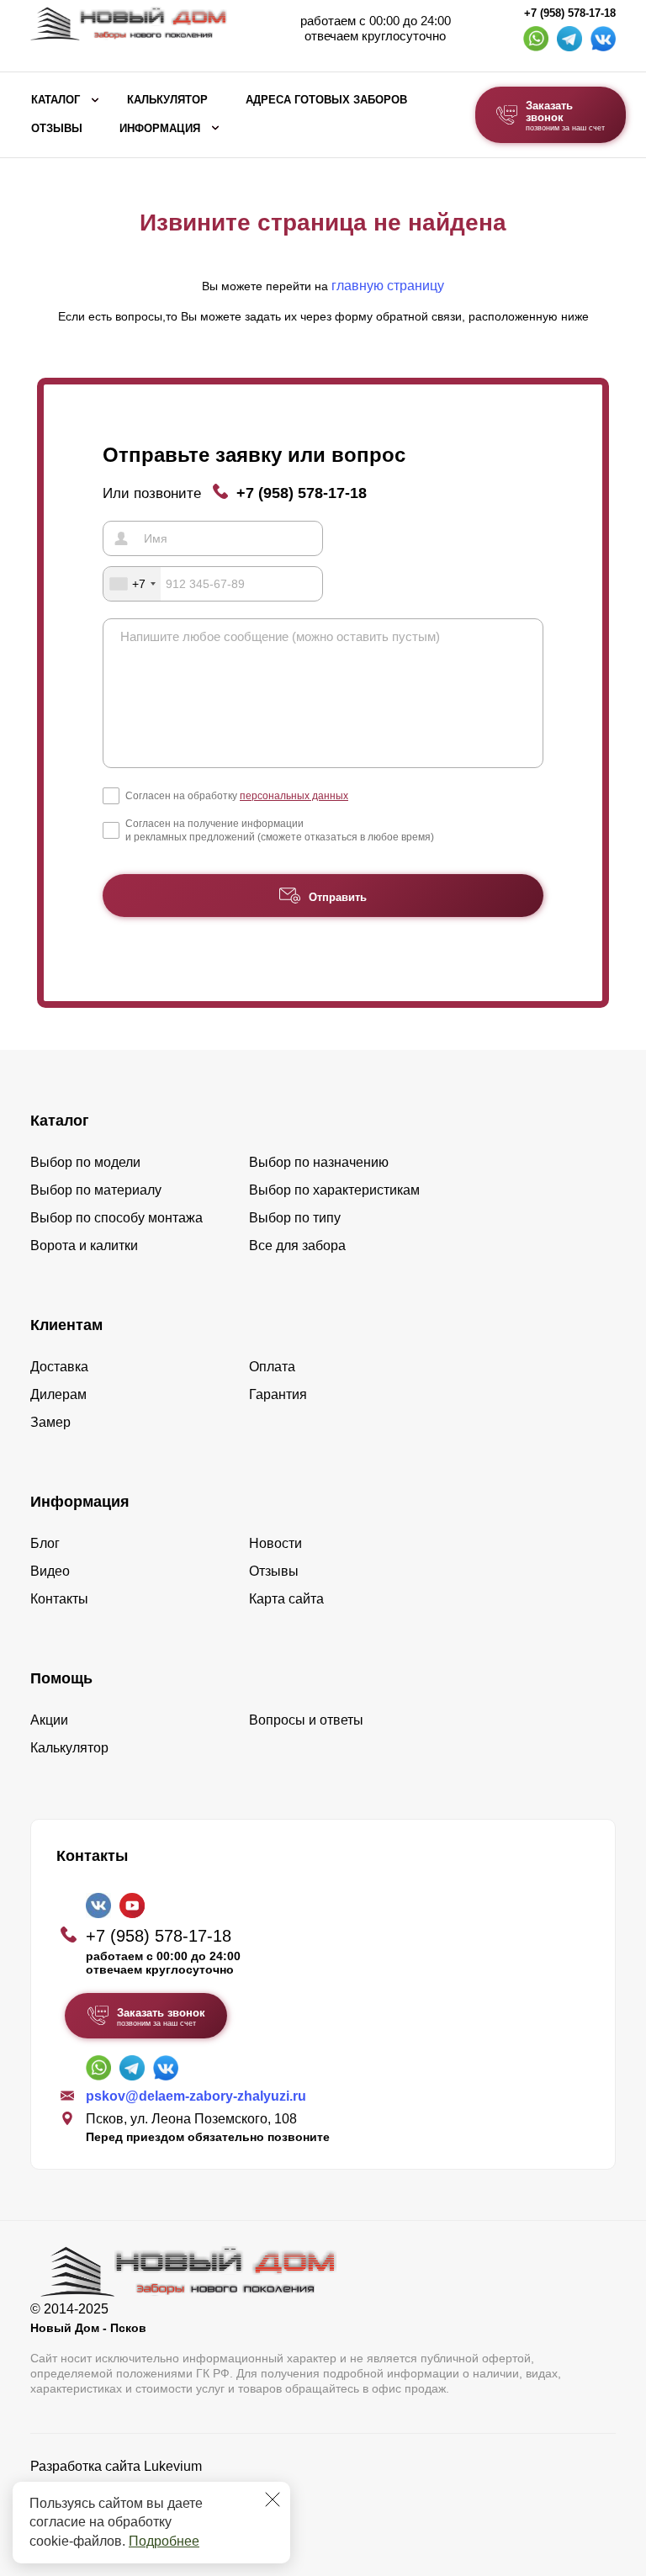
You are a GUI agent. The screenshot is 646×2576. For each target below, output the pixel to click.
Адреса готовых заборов (326, 100)
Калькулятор (167, 100)
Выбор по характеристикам (334, 1190)
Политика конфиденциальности (129, 2490)
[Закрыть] (273, 2499)
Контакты (59, 1599)
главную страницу (388, 286)
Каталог (56, 100)
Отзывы (57, 129)
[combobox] (132, 584)
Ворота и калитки (84, 1246)
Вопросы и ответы (306, 1720)
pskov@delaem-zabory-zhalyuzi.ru (196, 2096)
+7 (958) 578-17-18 (570, 13)
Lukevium (173, 2466)
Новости (275, 1543)
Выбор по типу (295, 1218)
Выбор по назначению (319, 1162)
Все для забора (297, 1246)
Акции (49, 1720)
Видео (50, 1571)
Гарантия (278, 1394)
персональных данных (294, 796)
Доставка (59, 1367)
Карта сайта (286, 1599)
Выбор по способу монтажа (116, 1218)
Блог (45, 1543)
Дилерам (58, 1394)
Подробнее (164, 2541)
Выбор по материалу (96, 1190)
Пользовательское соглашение (127, 2509)
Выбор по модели (85, 1162)
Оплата (272, 1367)
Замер (50, 1422)
